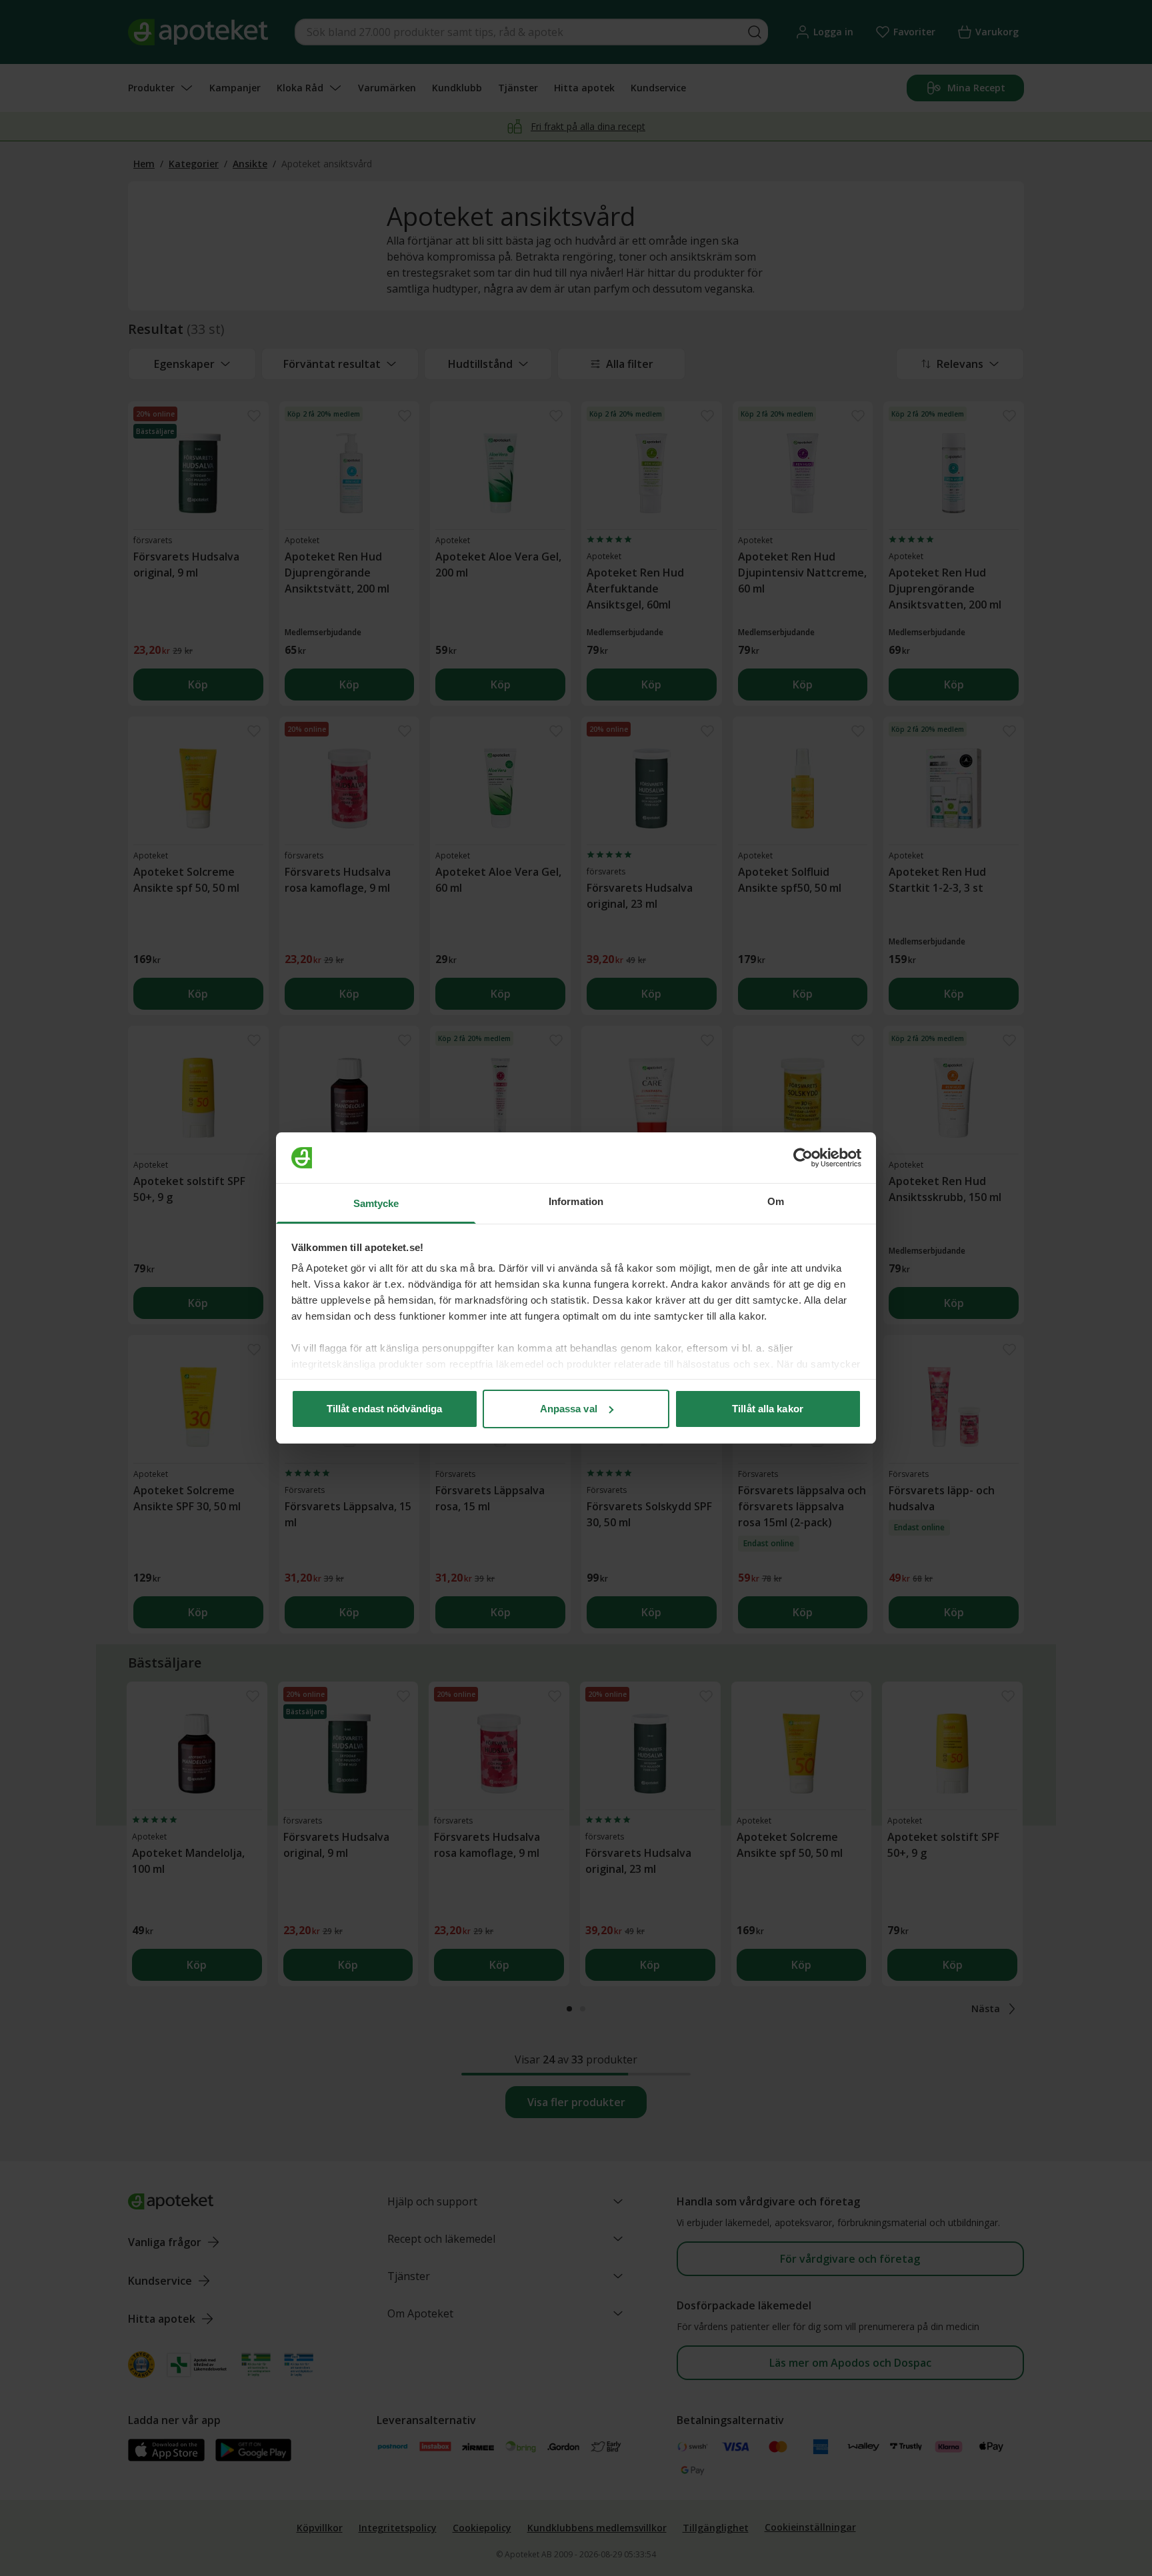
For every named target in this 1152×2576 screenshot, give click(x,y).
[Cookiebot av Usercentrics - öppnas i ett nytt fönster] (803, 1158)
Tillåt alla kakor (768, 1409)
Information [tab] (576, 1201)
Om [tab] (776, 1201)
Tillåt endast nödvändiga (384, 1409)
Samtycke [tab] (376, 1203)
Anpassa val (569, 1409)
